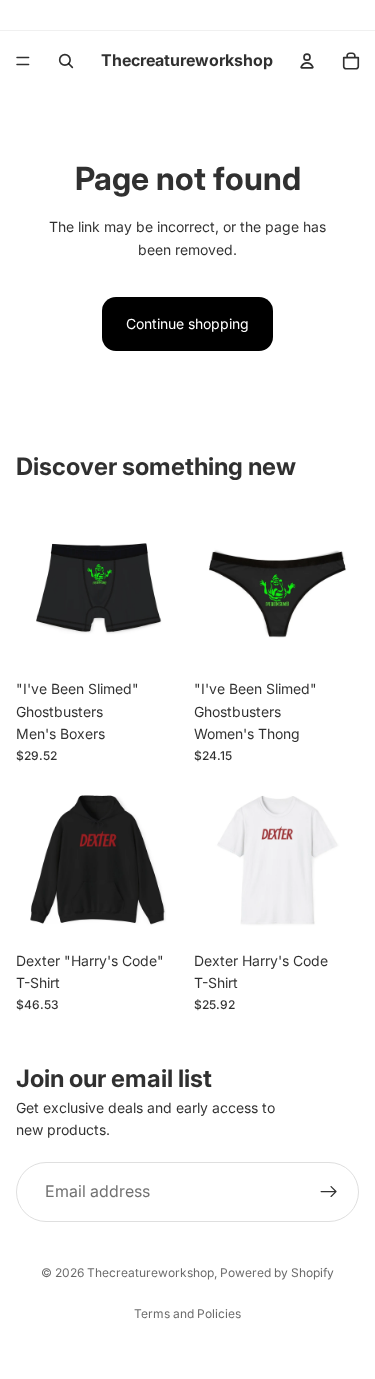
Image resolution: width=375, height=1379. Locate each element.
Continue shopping (187, 323)
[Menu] (23, 61)
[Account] (307, 61)
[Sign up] (329, 1192)
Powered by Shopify (277, 1272)
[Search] (66, 61)
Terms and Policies (187, 1313)
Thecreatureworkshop (150, 1272)
